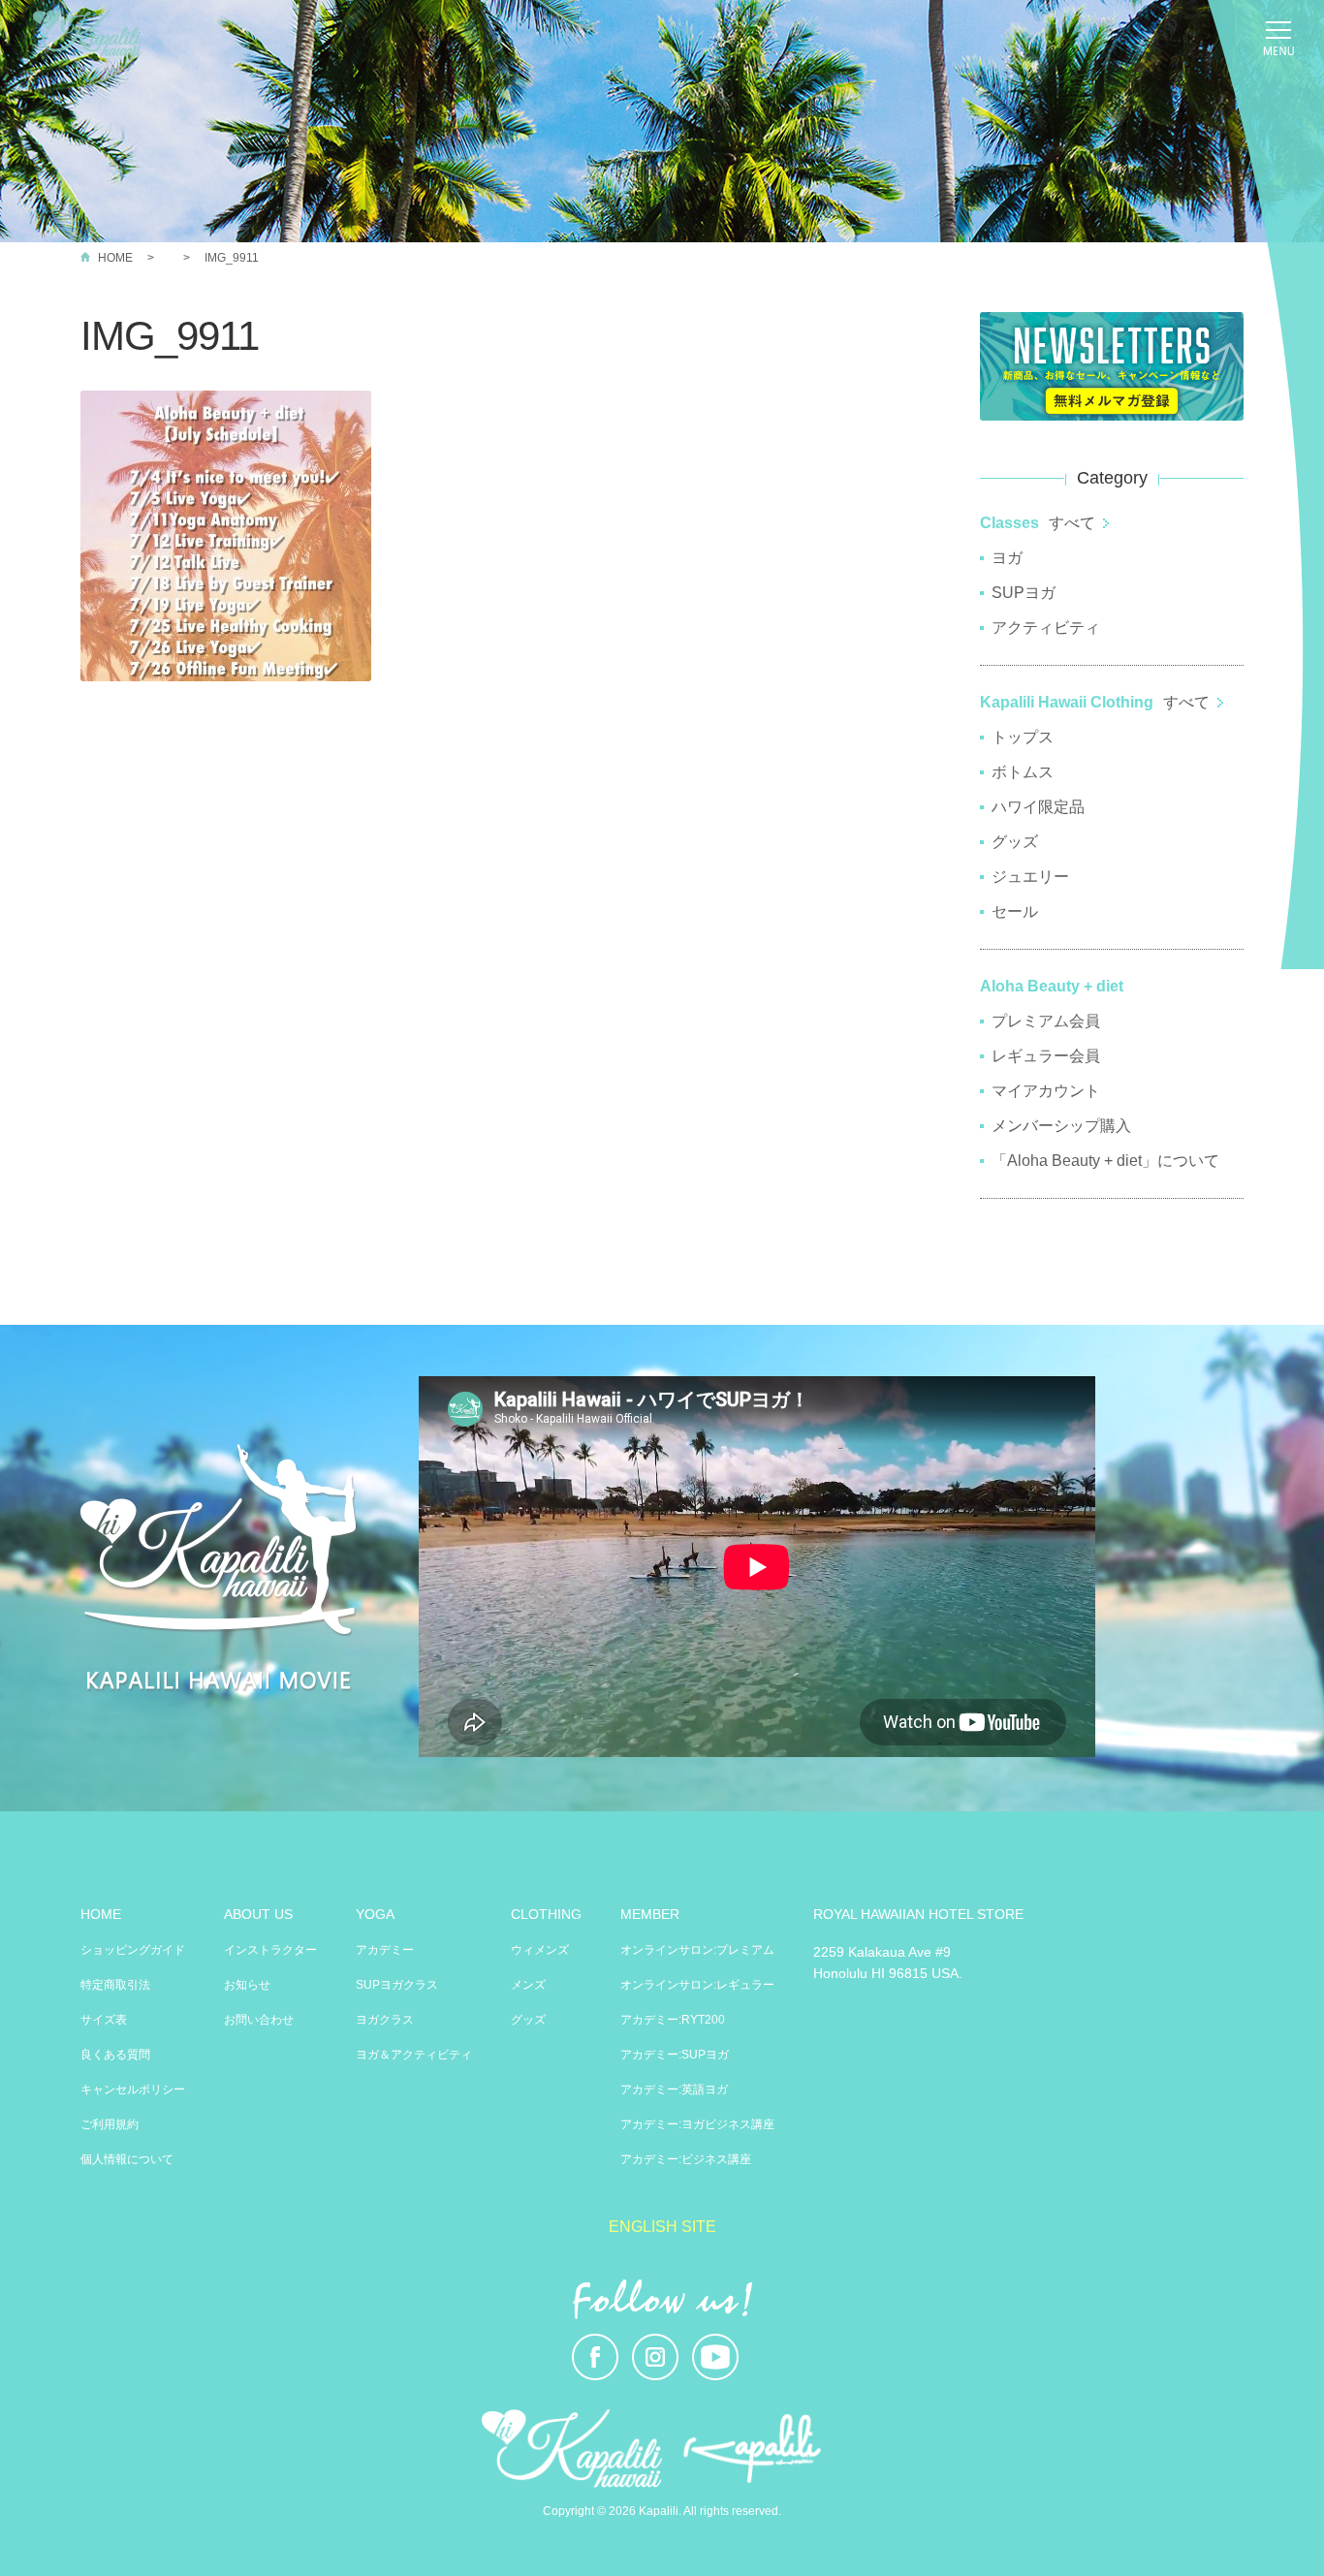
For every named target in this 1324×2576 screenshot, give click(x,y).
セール (1015, 911)
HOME (115, 258)
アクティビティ (1046, 628)
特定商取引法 (115, 1985)
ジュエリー (1030, 877)
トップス (1023, 737)
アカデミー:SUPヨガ (675, 2055)
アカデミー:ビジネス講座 (686, 2159)
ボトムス (1023, 772)
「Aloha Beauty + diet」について (1105, 1161)
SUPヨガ (1024, 593)
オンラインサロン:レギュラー (697, 1985)
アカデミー (385, 1950)
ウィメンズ (540, 1950)
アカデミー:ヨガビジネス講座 (697, 2124)
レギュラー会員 (1046, 1056)
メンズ (528, 1985)
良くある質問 (115, 2055)
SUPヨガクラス (397, 1985)
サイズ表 (104, 2020)
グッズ (1015, 842)
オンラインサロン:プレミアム (697, 1950)
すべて (1072, 523)
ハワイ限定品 (1038, 807)
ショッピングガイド (133, 1950)
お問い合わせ (259, 2020)
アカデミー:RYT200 (673, 2020)
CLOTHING (546, 1914)
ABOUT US (258, 1914)
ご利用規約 (110, 2124)
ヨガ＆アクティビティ (414, 2055)
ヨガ (1007, 558)
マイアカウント (1046, 1091)
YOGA (375, 1914)
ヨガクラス (385, 2020)
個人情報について (127, 2159)
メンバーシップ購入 (1061, 1126)
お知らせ (247, 1985)
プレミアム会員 (1046, 1021)
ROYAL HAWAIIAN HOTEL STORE (918, 1914)
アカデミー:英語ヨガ (674, 2089)
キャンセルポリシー (133, 2089)
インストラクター (270, 1950)
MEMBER (650, 1914)
